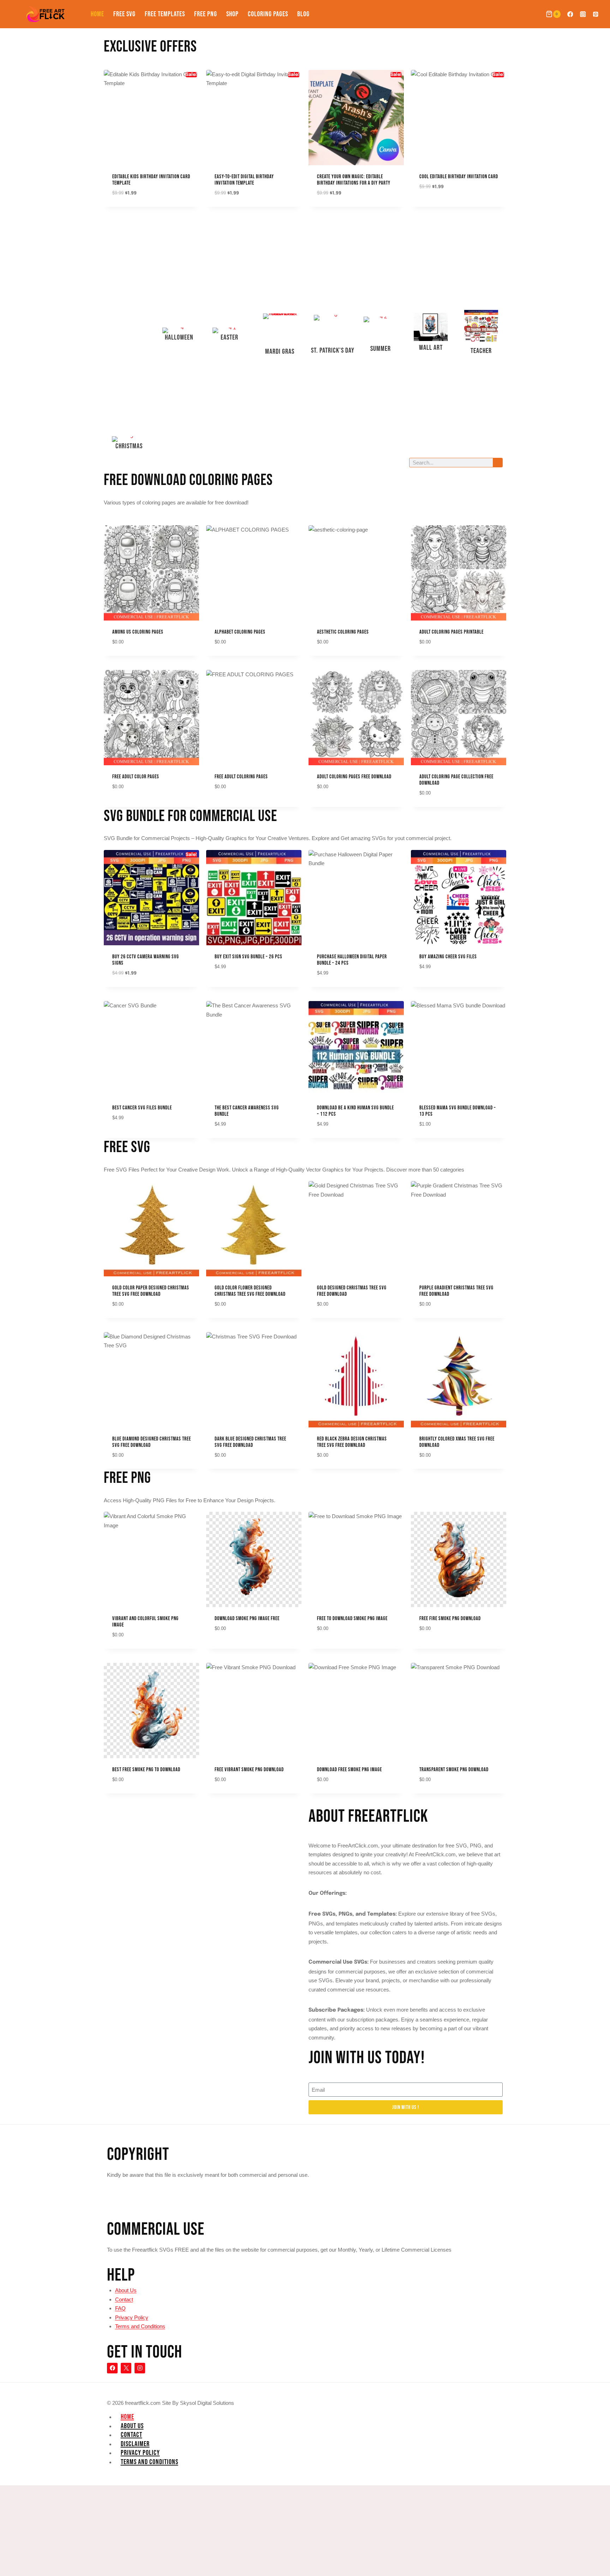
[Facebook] (570, 14)
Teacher (481, 351)
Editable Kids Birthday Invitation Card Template (151, 180)
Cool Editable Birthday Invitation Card (459, 177)
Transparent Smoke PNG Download (454, 1770)
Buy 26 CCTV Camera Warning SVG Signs (146, 960)
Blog (303, 14)
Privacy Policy (132, 2317)
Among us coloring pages (138, 632)
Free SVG (124, 14)
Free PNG (206, 14)
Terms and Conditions (140, 2326)
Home (97, 14)
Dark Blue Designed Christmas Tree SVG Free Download (250, 1442)
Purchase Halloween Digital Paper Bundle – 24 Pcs (352, 960)
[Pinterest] (596, 14)
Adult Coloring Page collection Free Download (456, 780)
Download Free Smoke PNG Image (349, 1770)
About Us (126, 2290)
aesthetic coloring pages (343, 632)
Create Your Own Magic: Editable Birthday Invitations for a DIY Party (354, 180)
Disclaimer (135, 2444)
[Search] (498, 463)
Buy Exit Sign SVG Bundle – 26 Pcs (249, 957)
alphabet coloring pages (240, 632)
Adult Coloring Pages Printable (451, 632)
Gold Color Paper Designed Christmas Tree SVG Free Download (151, 1291)
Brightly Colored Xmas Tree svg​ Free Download (457, 1442)
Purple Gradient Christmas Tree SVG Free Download (456, 1291)
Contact (124, 2299)
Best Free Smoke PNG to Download (146, 1770)
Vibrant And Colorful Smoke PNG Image (145, 1622)
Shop (232, 14)
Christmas (129, 446)
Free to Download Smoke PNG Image (352, 1619)
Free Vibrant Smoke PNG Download (249, 1770)
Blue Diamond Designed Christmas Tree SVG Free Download (152, 1442)
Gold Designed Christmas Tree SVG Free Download (352, 1291)
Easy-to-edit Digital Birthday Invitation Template (244, 180)
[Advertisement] (129, 323)
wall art (431, 348)
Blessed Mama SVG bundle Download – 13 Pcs (458, 1111)
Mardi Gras (280, 352)
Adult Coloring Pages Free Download (354, 777)
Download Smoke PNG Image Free (247, 1619)
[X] (126, 2368)
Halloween (179, 337)
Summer (381, 349)
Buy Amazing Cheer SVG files (448, 957)
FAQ (120, 2308)
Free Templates (165, 14)
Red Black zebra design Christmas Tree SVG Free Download (352, 1442)
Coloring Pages (268, 14)
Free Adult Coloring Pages (241, 777)
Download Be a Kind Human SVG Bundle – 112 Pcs (355, 1111)
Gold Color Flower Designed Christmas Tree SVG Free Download (250, 1291)
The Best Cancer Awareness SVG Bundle (247, 1111)
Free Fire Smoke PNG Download (450, 1619)
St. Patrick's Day (333, 351)
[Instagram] (583, 14)
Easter (229, 337)
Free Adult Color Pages (136, 777)
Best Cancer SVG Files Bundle (142, 1108)
